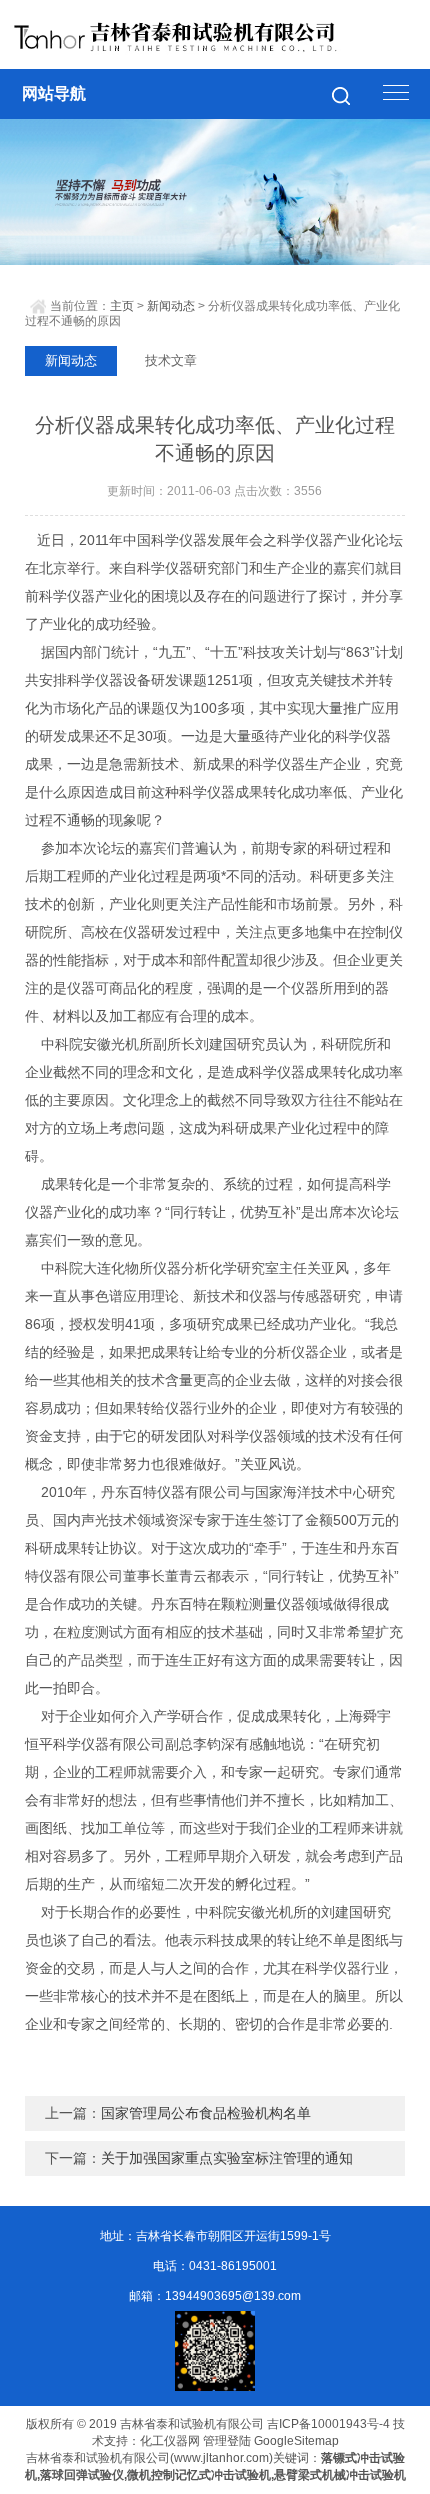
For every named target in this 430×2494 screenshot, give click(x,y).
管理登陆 (227, 2441)
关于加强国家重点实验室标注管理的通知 (227, 2158)
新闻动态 (171, 306)
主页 (122, 306)
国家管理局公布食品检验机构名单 (206, 2113)
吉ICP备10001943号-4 (328, 2424)
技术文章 (171, 360)
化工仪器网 (170, 2441)
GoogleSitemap (296, 2441)
